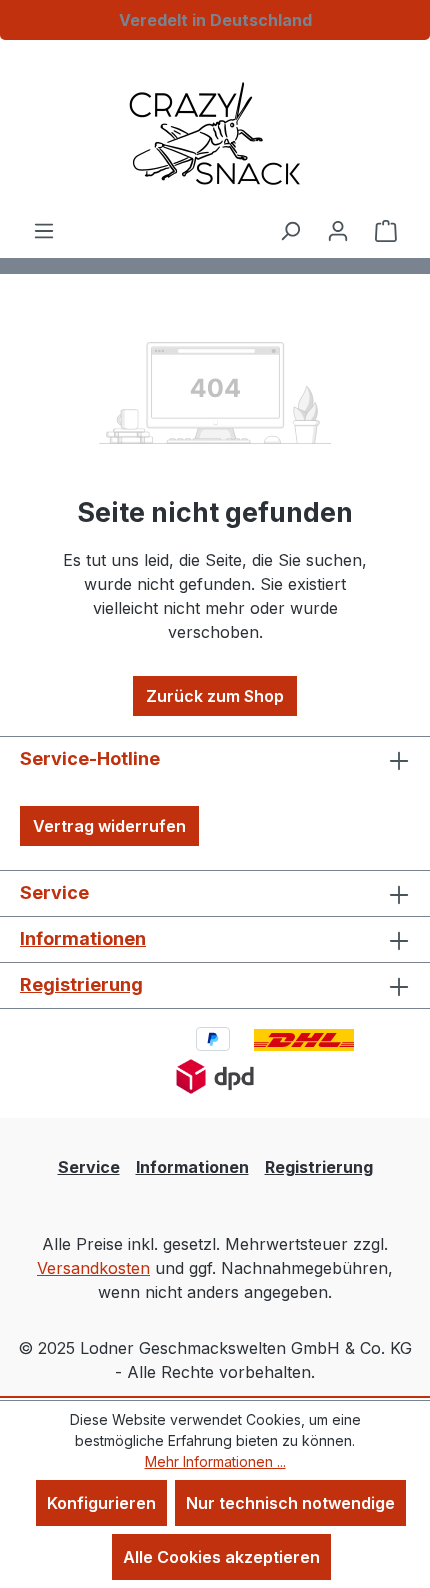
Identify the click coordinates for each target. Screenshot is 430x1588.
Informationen (83, 938)
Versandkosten (93, 1268)
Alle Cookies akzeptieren (221, 1557)
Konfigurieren (101, 1503)
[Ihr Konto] (338, 230)
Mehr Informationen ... (215, 1461)
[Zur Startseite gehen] (215, 134)
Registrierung (81, 984)
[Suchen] (290, 230)
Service (89, 1167)
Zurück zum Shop (215, 696)
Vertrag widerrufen (109, 826)
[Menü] (44, 230)
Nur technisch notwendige (290, 1503)
